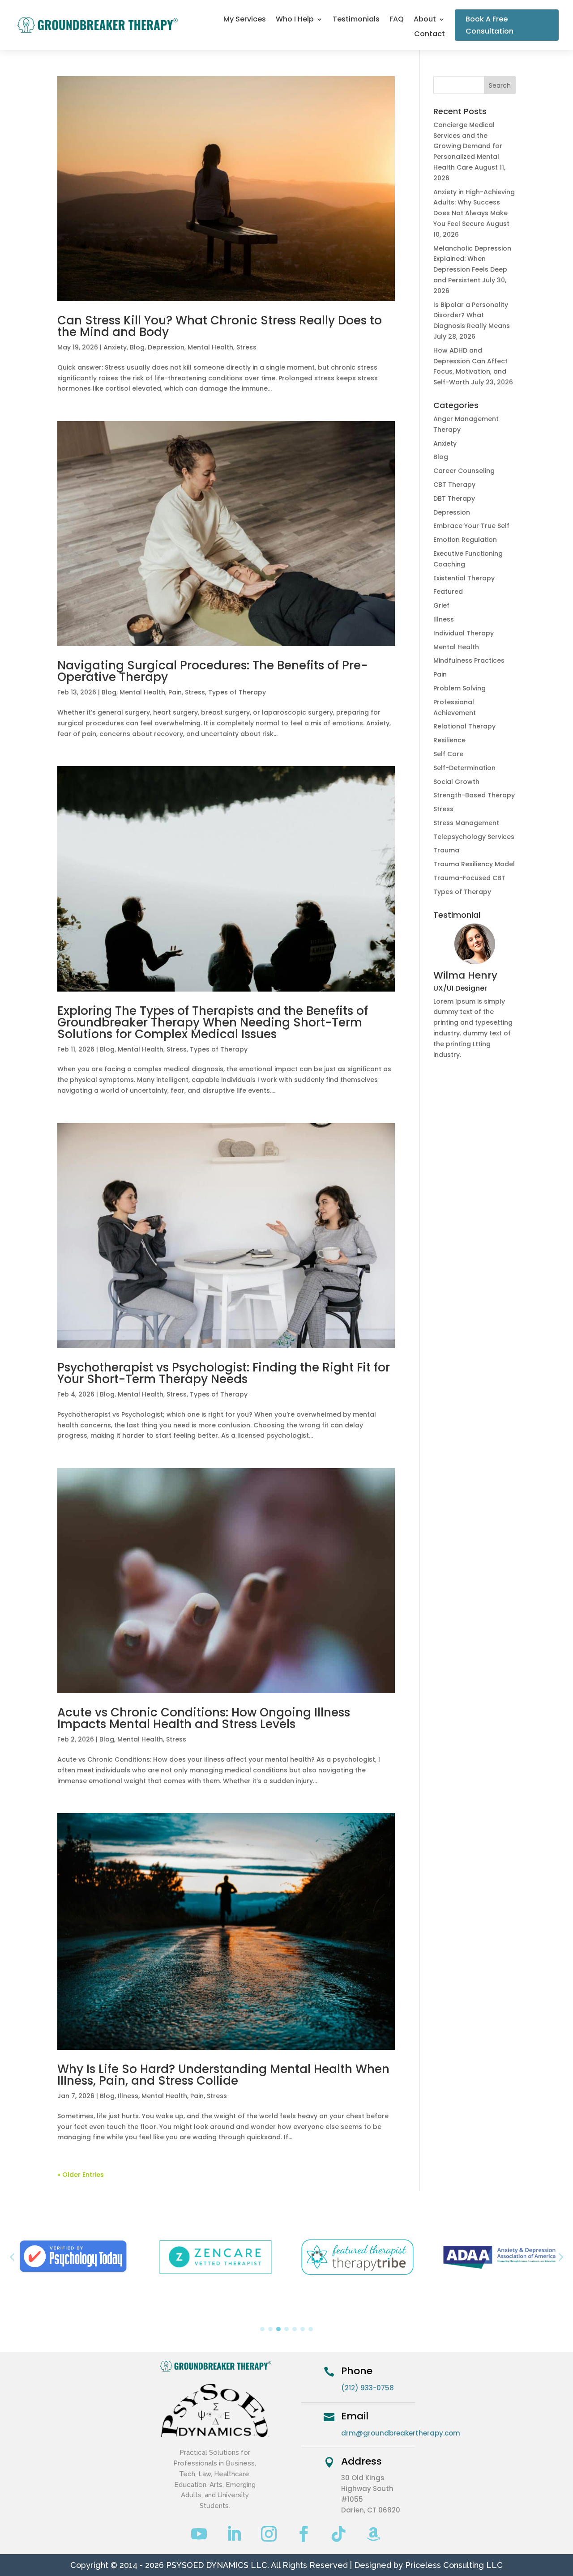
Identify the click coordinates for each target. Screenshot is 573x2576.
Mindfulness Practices (469, 660)
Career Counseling (464, 471)
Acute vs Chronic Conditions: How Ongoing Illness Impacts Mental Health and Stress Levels (204, 1718)
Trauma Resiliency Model (474, 864)
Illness (128, 2096)
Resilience (449, 740)
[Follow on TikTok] (339, 2534)
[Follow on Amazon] (374, 2534)
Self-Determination (464, 768)
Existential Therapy (464, 578)
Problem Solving (460, 688)
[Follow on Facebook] (304, 2534)
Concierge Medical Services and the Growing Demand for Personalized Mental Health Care (468, 146)
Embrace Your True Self (471, 526)
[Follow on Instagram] (269, 2534)
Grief (441, 605)
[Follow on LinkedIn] (234, 2534)
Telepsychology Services (474, 837)
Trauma (446, 850)
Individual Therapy (464, 633)
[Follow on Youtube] (199, 2534)
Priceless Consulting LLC (454, 2565)
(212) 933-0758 (368, 2388)
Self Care (448, 754)
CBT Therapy (454, 485)
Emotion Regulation (465, 540)
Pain (175, 692)
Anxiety (115, 347)
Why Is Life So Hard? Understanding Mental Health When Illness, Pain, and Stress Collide (223, 2075)
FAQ (397, 20)
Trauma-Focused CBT (469, 878)
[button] (561, 2257)
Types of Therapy (237, 692)
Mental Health (210, 347)
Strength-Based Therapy (474, 795)
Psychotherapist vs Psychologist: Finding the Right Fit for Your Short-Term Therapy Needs (224, 1373)
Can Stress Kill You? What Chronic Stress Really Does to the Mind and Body (220, 326)
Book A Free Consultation (490, 25)
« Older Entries (81, 2175)
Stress (246, 347)
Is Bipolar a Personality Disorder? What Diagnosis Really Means (472, 315)
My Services (245, 20)
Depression (166, 347)
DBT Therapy (454, 498)
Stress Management (466, 823)
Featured (448, 592)
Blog (137, 347)
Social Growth (456, 782)
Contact (430, 35)
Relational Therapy (464, 726)
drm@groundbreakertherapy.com (401, 2433)
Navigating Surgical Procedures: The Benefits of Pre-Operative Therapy (212, 671)
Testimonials (356, 20)
